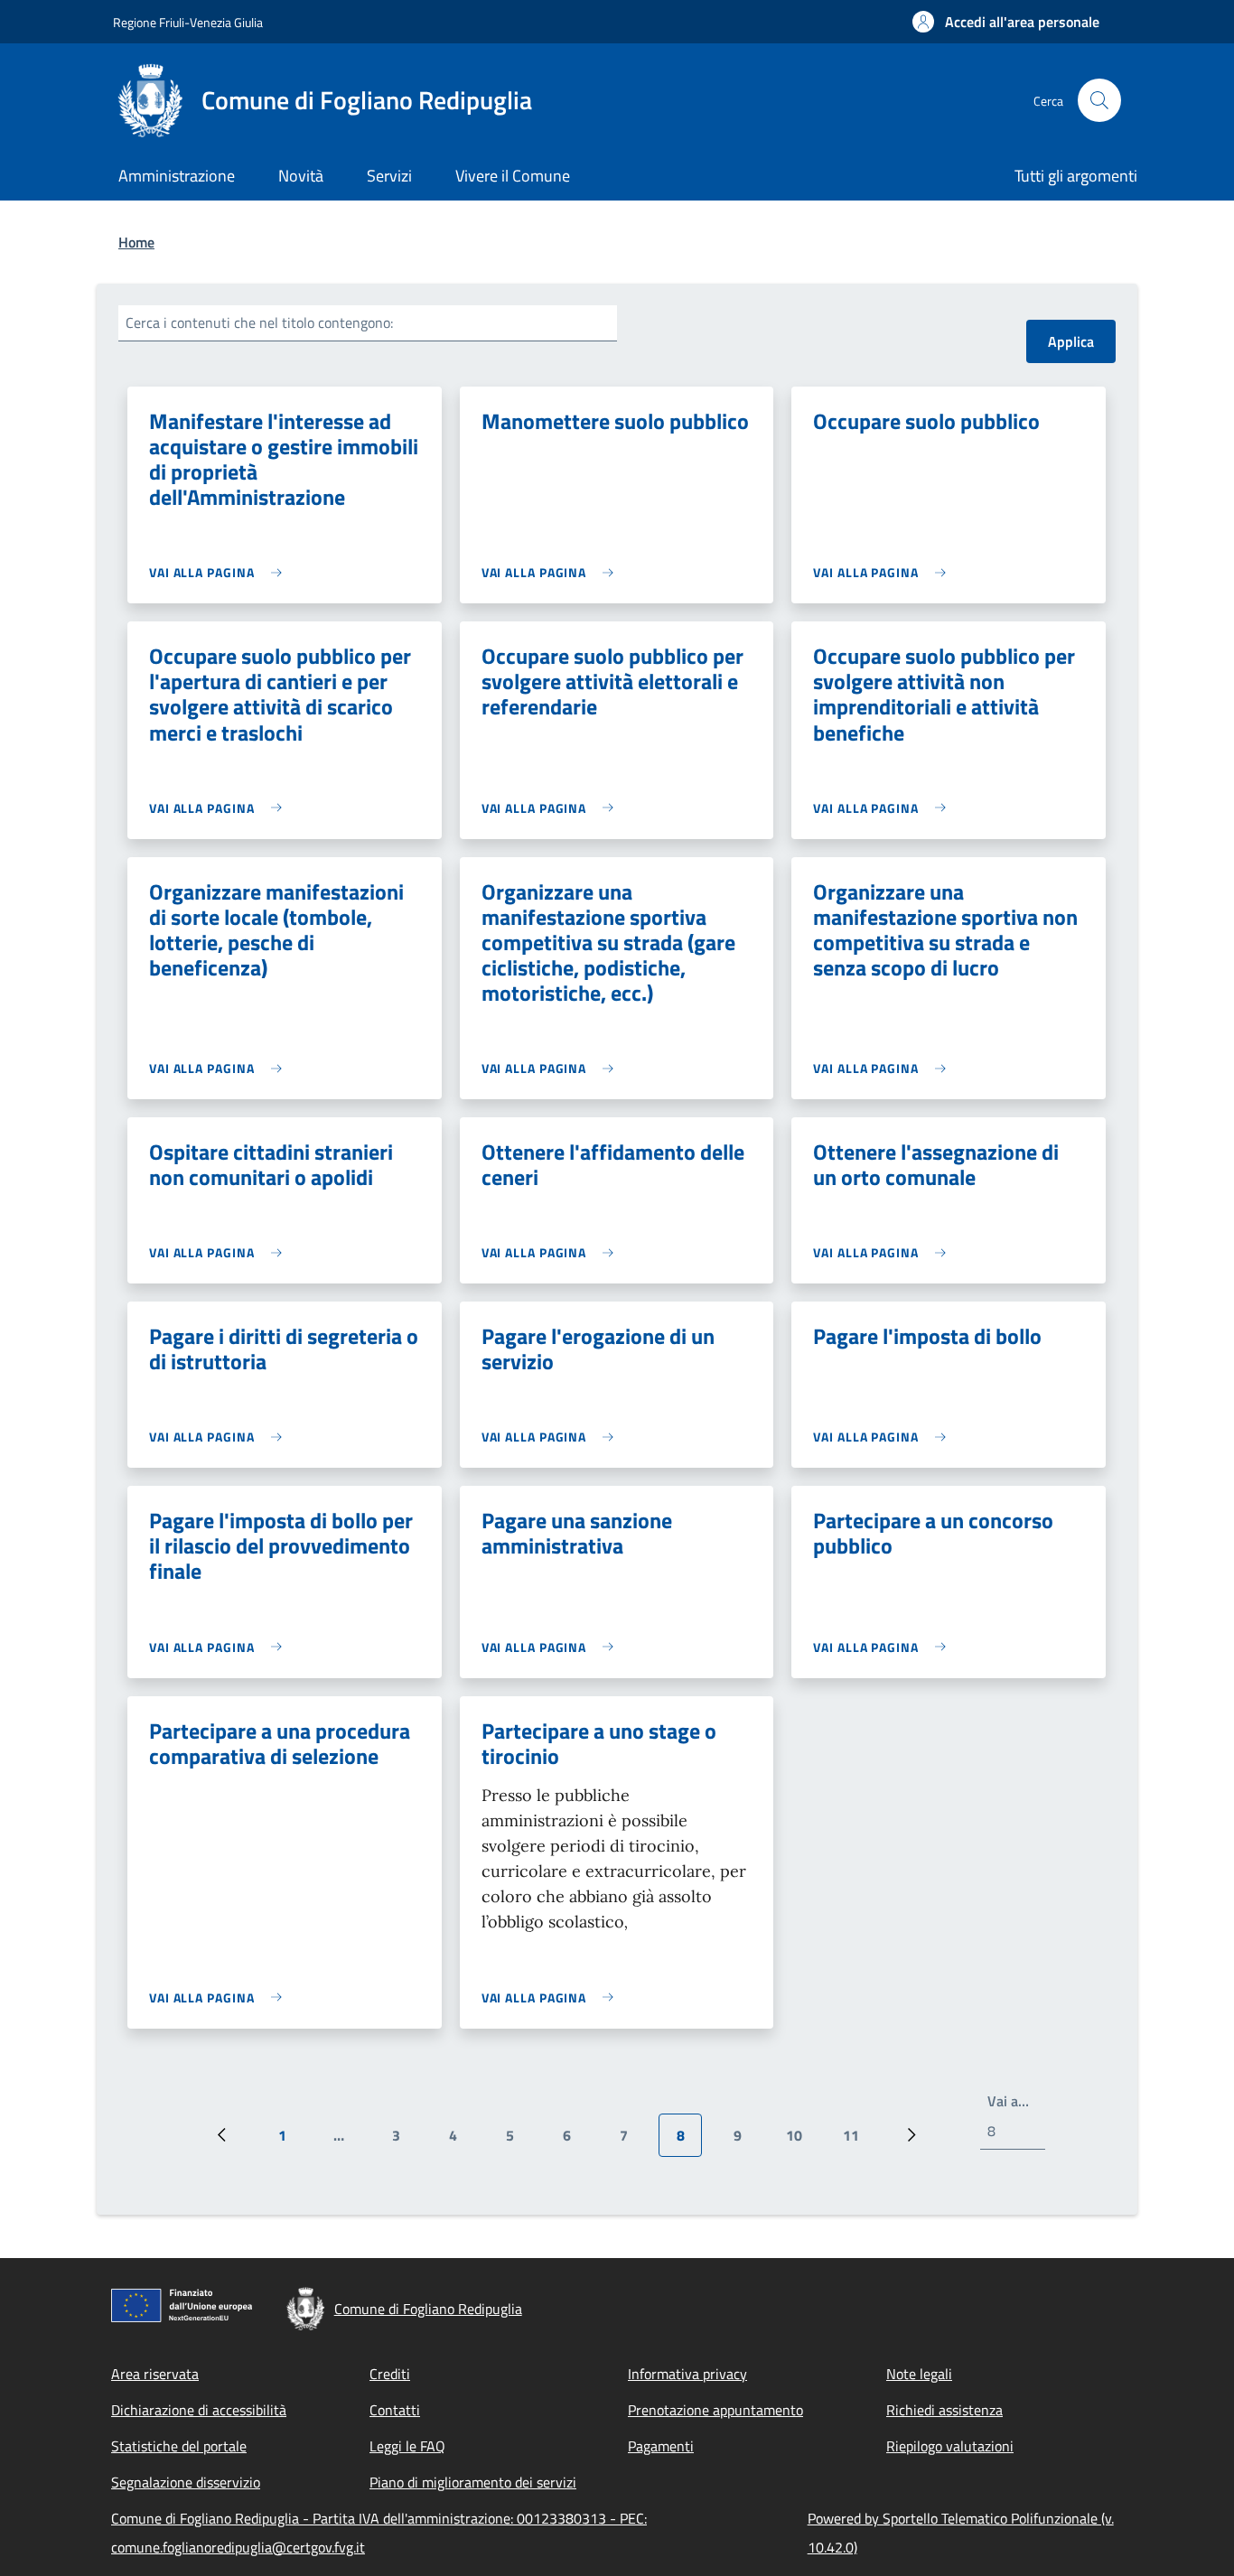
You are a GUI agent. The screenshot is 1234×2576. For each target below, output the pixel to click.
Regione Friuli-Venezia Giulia (188, 22)
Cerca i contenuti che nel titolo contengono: (259, 322)
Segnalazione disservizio (186, 2482)
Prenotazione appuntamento (715, 2410)
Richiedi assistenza (944, 2410)
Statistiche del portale (179, 2446)
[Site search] (1099, 100)
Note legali (919, 2374)
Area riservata (155, 2374)
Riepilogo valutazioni (950, 2446)
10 (801, 2141)
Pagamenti (661, 2446)
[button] (1006, 22)
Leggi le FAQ (407, 2446)
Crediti (390, 2374)
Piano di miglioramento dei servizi (473, 2482)
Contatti (395, 2410)
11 (858, 2141)
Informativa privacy (687, 2374)
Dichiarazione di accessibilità (199, 2410)
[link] (220, 572)
